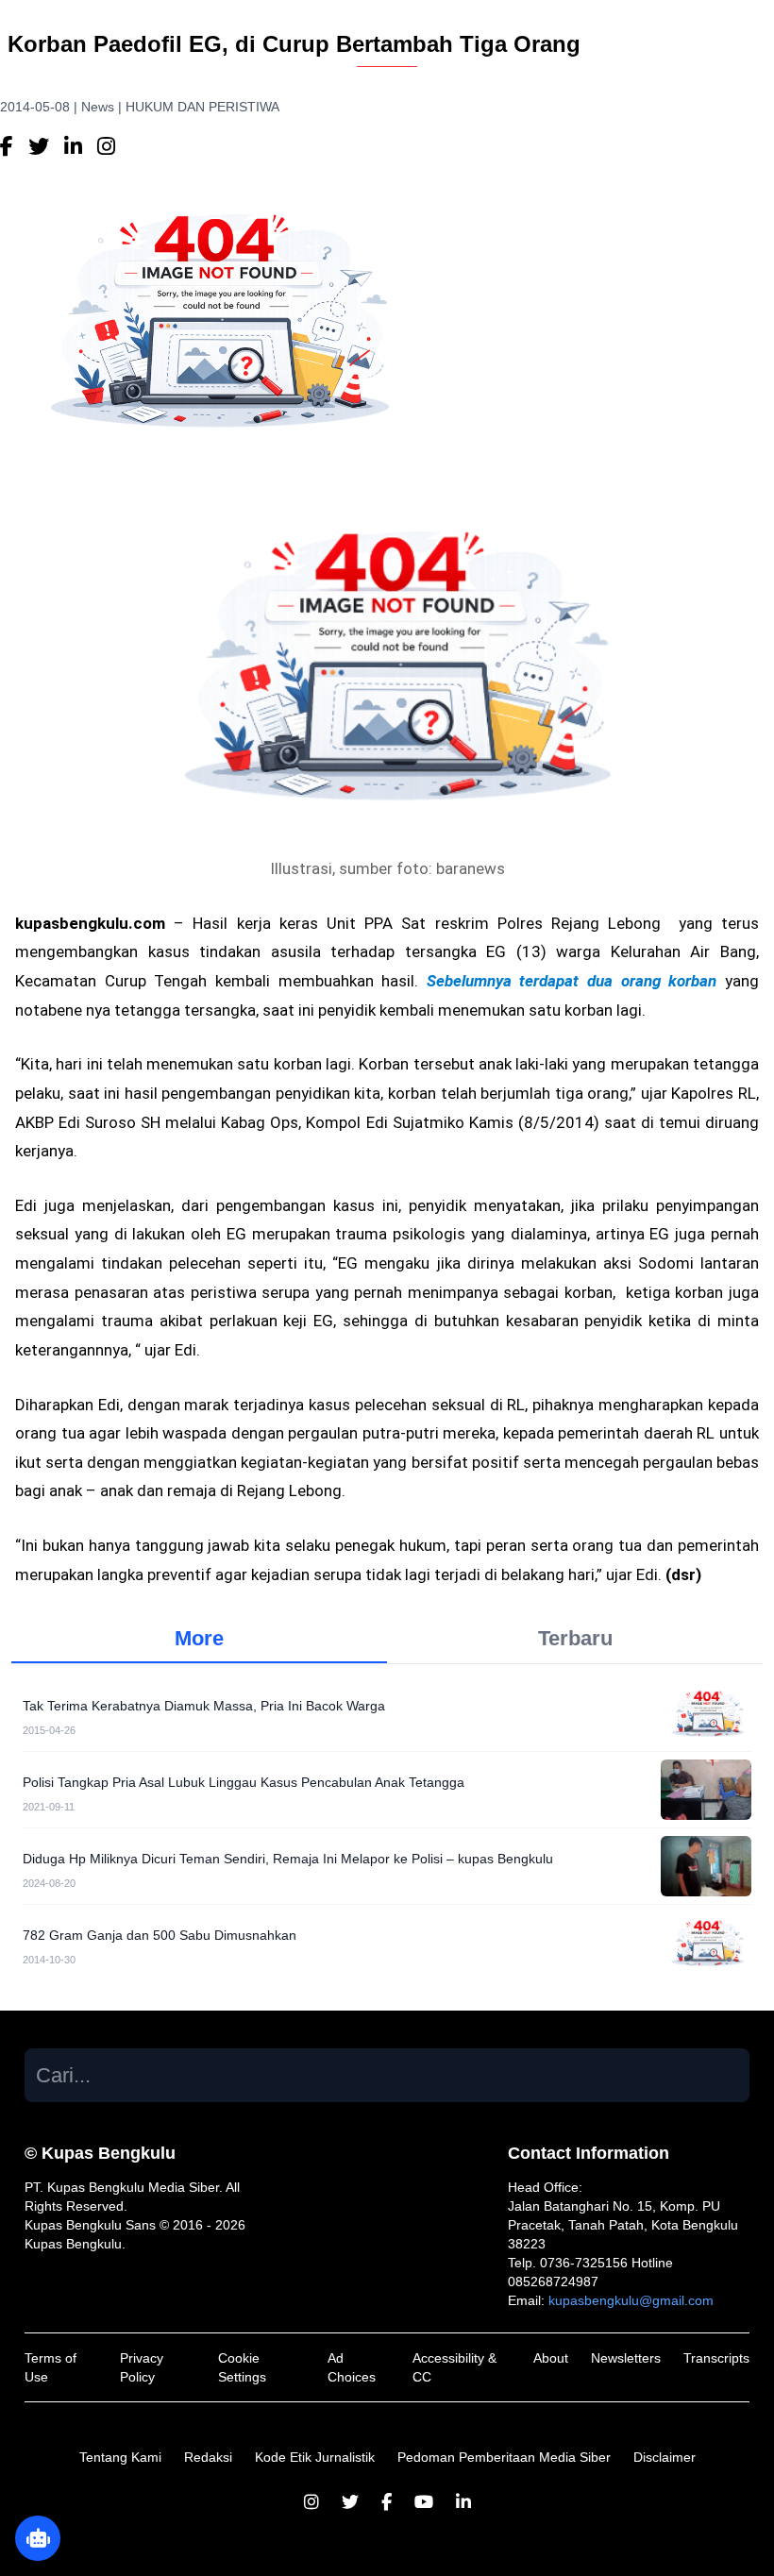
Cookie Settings (242, 2367)
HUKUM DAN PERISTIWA (202, 107)
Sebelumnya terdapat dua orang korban (567, 981)
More (199, 1638)
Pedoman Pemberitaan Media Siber (504, 2457)
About (551, 2358)
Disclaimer (665, 2457)
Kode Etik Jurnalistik (315, 2457)
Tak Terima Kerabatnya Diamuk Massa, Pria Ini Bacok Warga (204, 1706)
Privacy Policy (142, 2367)
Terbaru (575, 1638)
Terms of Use (50, 2367)
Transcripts (716, 2358)
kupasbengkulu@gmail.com (631, 2300)
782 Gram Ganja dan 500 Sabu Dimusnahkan (160, 1935)
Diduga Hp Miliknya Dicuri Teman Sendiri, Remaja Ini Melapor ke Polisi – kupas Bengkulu (288, 1859)
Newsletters (626, 2358)
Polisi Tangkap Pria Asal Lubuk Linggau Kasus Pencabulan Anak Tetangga (244, 1782)
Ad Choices (352, 2367)
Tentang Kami (120, 2457)
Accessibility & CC (454, 2367)
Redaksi (208, 2457)
